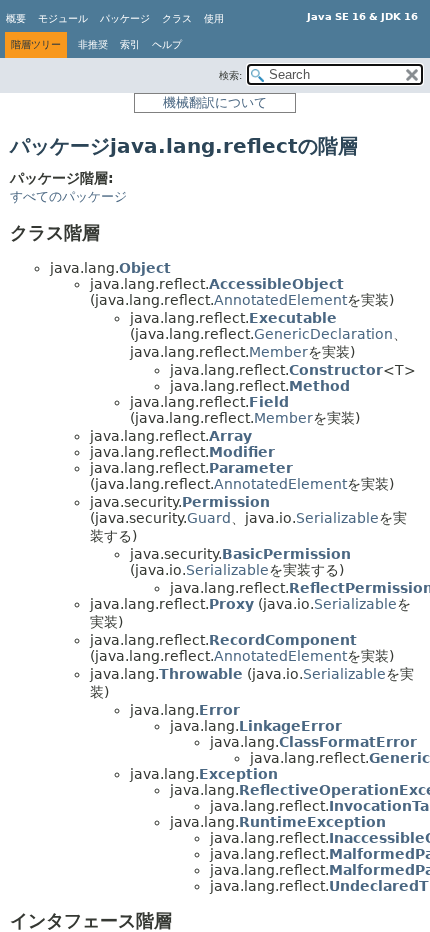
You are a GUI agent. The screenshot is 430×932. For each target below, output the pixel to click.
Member (278, 352)
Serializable (337, 518)
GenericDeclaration (323, 334)
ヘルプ (167, 44)
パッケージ (125, 18)
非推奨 (93, 44)
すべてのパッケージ (68, 196)
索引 (130, 44)
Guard (209, 518)
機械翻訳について (215, 102)
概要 (16, 18)
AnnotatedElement (280, 300)
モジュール (63, 18)
